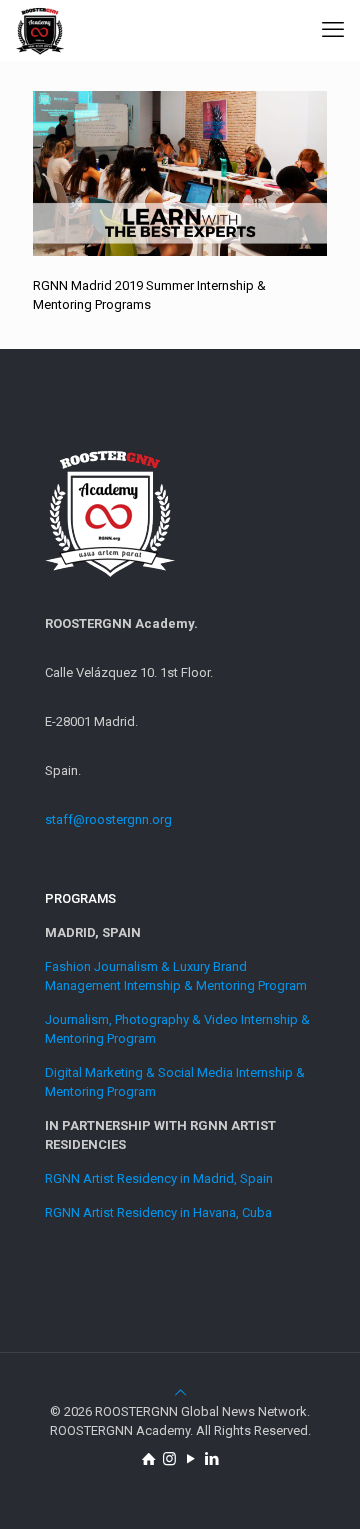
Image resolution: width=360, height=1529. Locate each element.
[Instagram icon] (169, 1459)
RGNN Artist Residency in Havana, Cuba (158, 1212)
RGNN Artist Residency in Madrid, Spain (159, 1178)
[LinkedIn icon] (211, 1459)
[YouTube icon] (190, 1459)
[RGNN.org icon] (148, 1459)
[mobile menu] (333, 30)
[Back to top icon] (180, 1392)
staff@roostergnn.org (108, 819)
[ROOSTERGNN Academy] (40, 30)
